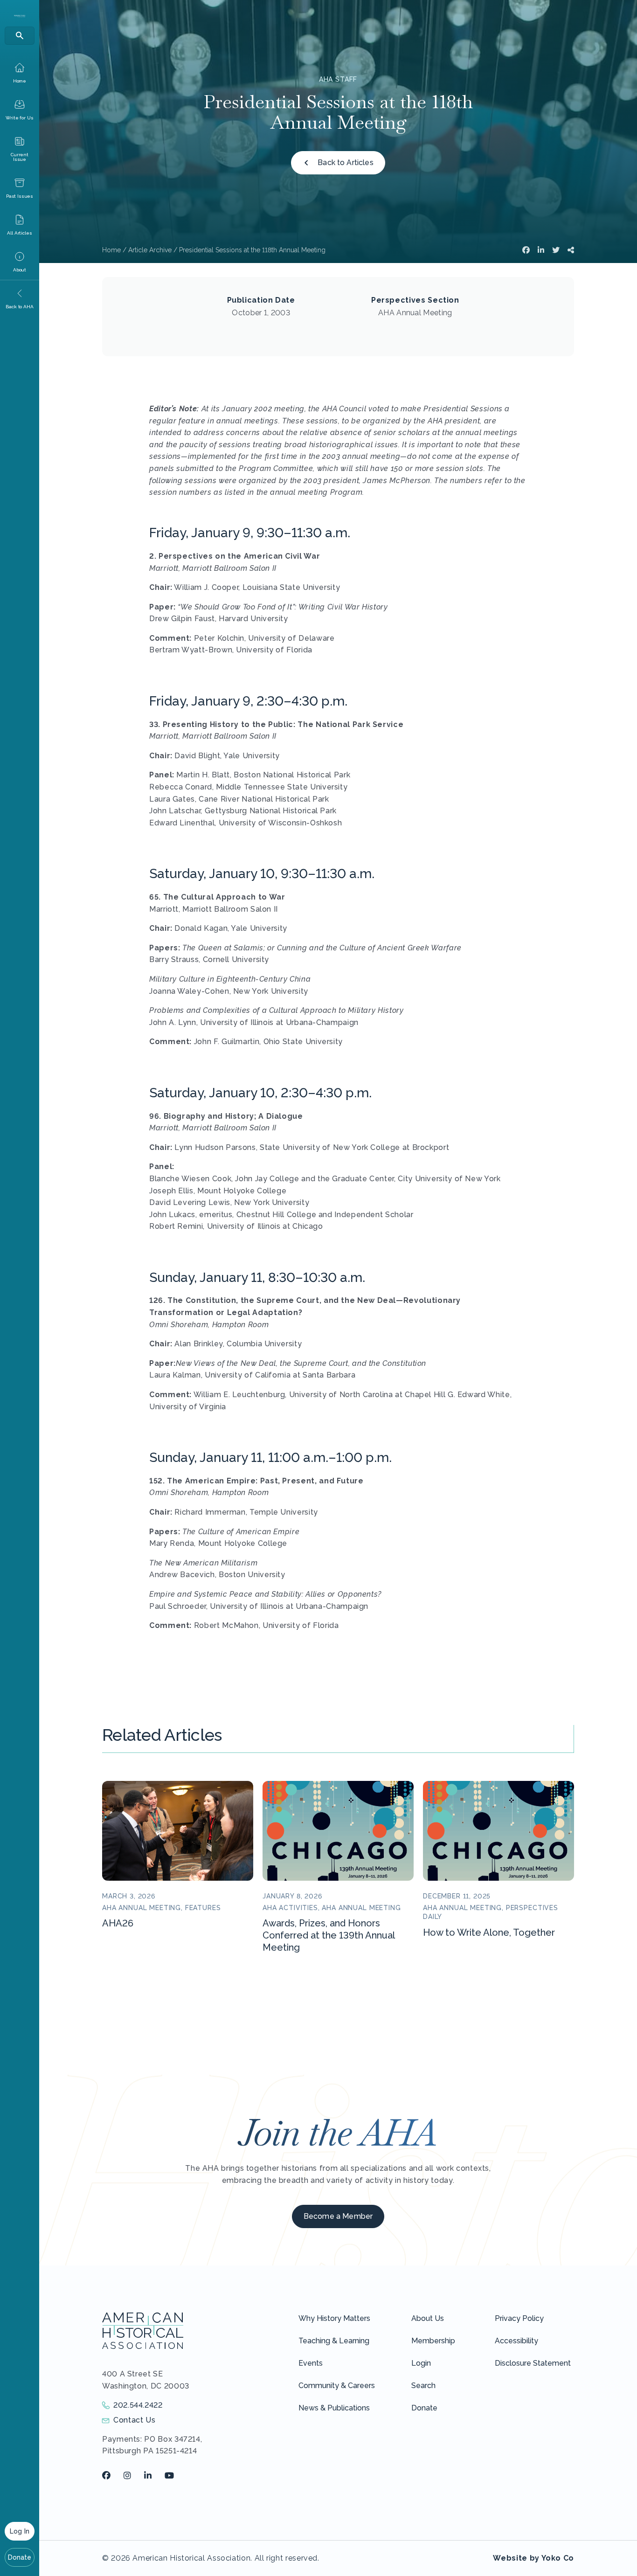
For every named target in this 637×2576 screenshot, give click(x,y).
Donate (20, 2557)
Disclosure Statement (533, 2363)
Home (111, 250)
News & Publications (334, 2408)
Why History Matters (334, 2318)
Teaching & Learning (334, 2341)
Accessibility (516, 2341)
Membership (433, 2341)
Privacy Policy (519, 2318)
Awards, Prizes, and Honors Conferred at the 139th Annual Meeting (329, 1935)
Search (423, 2386)
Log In (20, 2531)
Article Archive (150, 250)
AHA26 (118, 1923)
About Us (428, 2318)
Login (421, 2363)
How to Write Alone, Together (489, 1932)
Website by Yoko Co (533, 2558)
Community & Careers (337, 2386)
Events (311, 2363)
